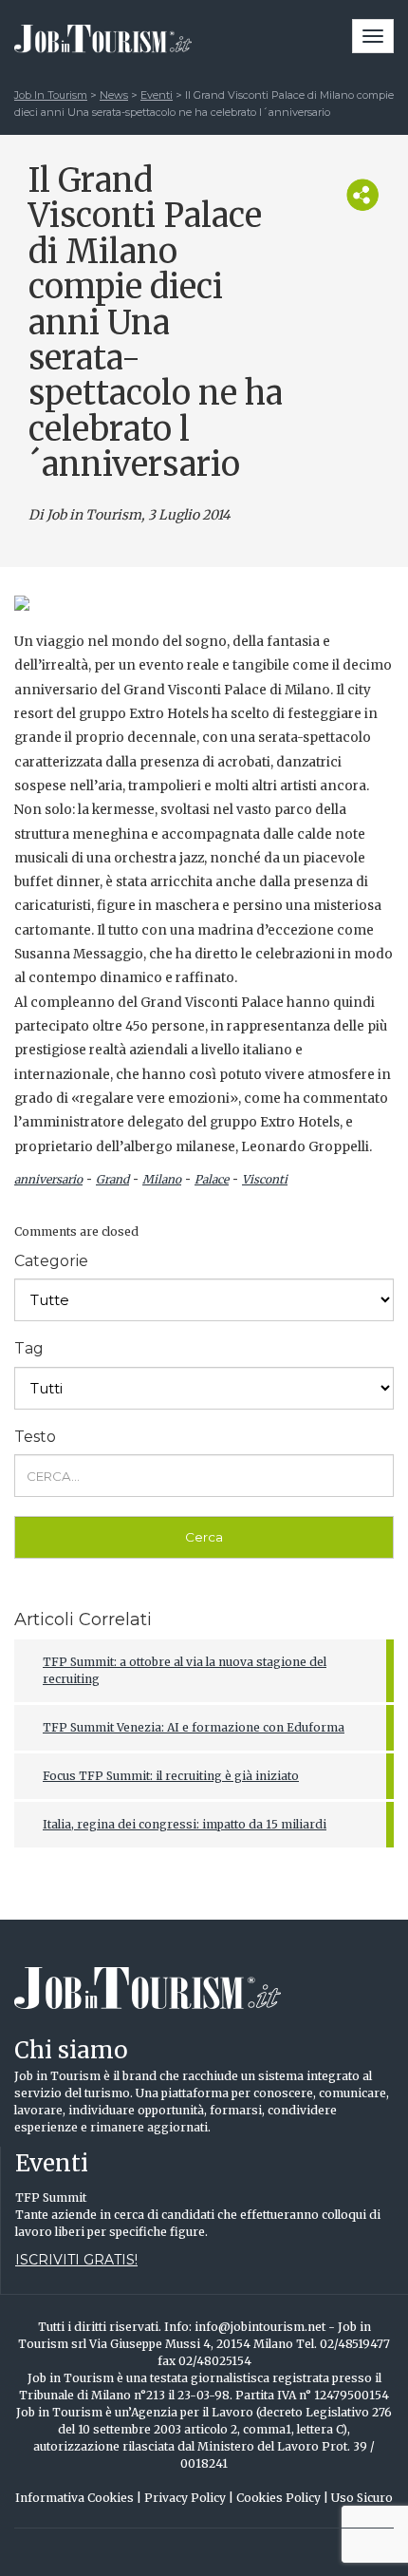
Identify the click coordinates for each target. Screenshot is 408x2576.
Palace (212, 1179)
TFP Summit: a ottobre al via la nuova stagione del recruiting (185, 1670)
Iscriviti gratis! (76, 2260)
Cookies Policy (282, 2498)
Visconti (265, 1179)
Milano (162, 1179)
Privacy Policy (189, 2498)
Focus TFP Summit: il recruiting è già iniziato (171, 1776)
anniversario (48, 1179)
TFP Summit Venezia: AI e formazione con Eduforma (194, 1727)
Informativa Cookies (78, 2498)
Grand (112, 1179)
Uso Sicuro (362, 2498)
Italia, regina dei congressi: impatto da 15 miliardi (185, 1824)
